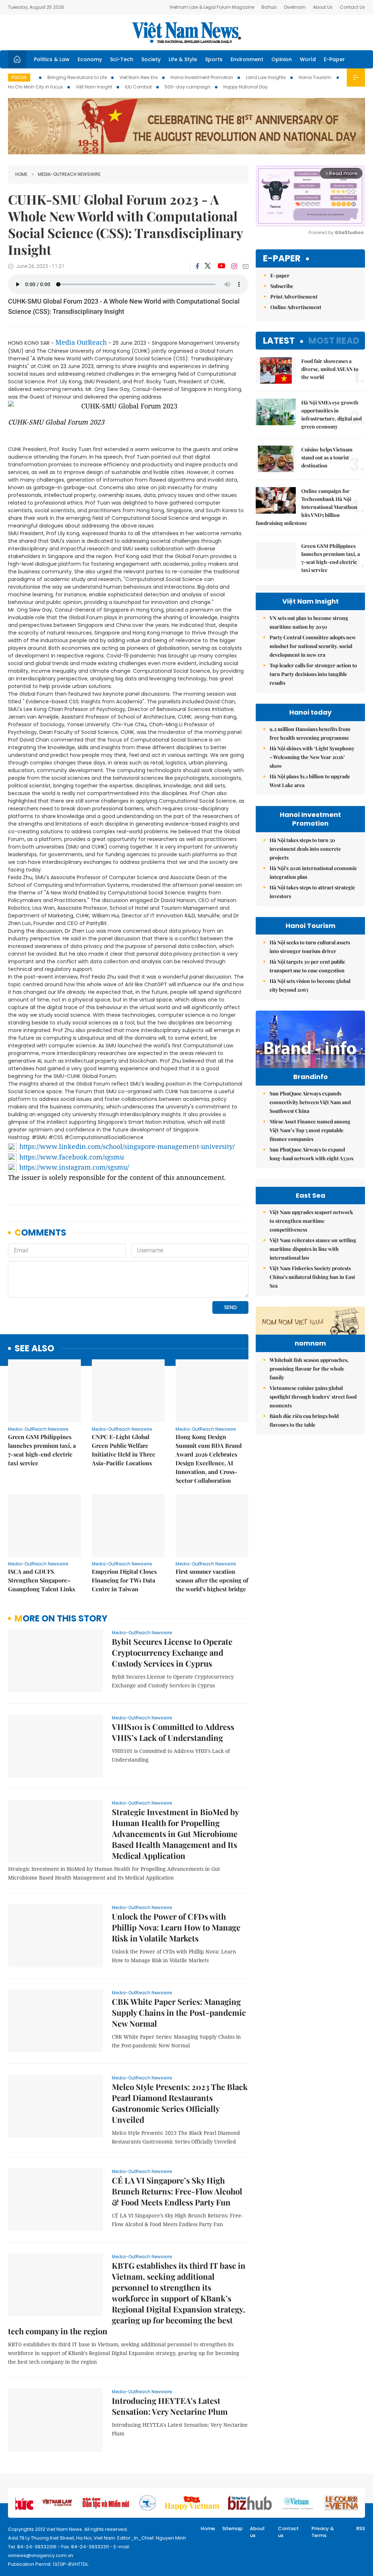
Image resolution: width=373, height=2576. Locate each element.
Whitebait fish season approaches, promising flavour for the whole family (309, 1369)
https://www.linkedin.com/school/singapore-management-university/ (127, 1146)
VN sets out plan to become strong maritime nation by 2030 (309, 622)
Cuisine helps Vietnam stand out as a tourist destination (327, 457)
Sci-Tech (122, 59)
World (308, 59)
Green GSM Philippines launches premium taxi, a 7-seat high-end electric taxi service (42, 1450)
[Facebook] (197, 266)
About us (257, 2532)
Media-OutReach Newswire (69, 174)
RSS (361, 2528)
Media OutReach (81, 342)
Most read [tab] (334, 341)
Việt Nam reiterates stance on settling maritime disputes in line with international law (313, 1249)
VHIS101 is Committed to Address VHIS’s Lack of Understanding (173, 1732)
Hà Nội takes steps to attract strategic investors (312, 892)
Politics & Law (52, 59)
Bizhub (269, 7)
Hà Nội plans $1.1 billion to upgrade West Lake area (310, 781)
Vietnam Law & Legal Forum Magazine (212, 7)
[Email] (246, 266)
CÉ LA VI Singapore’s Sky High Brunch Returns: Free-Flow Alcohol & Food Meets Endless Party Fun (177, 2191)
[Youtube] (221, 266)
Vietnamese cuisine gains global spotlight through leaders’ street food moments (313, 1397)
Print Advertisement (294, 297)
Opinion (282, 59)
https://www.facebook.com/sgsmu (72, 1157)
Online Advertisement (296, 307)
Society (151, 59)
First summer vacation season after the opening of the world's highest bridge (212, 1580)
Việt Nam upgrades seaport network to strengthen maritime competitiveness (311, 1221)
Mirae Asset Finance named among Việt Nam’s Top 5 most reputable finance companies (310, 1130)
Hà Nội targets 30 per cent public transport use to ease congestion (307, 966)
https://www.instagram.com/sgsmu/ (74, 1167)
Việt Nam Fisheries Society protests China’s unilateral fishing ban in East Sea (312, 1277)
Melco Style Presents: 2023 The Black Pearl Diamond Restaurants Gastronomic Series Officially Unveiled (180, 2103)
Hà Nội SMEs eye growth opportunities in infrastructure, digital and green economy (331, 414)
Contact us (288, 2532)
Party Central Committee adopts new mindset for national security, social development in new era (313, 646)
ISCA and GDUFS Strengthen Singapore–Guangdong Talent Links (42, 1580)
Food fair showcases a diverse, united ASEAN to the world (330, 369)
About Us (323, 7)
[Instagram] (234, 266)
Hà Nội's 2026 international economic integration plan (313, 872)
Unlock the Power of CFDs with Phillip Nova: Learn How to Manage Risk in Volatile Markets (176, 1927)
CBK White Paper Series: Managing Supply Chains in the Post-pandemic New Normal (179, 2012)
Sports (214, 59)
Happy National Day (246, 87)
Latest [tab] (279, 341)
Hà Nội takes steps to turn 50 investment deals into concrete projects (305, 849)
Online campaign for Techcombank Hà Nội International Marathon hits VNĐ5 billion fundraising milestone (307, 507)
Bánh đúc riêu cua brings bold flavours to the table (304, 1420)
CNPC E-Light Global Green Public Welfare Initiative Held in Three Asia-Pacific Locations (123, 1450)
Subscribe (282, 286)
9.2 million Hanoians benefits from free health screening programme (310, 733)
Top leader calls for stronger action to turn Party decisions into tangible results (313, 674)
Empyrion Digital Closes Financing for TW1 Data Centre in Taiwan (124, 1580)
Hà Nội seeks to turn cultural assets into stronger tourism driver (310, 947)
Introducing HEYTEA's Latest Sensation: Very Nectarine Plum (170, 2406)
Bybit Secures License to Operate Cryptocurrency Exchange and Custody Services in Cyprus (172, 1652)
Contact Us (352, 7)
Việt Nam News (186, 32)
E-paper (282, 259)
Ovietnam (295, 7)
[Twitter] (208, 266)
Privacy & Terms (323, 2532)
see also (34, 1349)
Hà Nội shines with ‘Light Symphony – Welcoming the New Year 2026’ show (312, 757)
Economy (90, 59)
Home (21, 174)
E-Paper (334, 59)
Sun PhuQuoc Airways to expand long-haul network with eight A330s (311, 1154)
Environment (247, 59)
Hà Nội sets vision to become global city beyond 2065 (310, 985)
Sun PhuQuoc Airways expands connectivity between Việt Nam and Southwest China (310, 1102)
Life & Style (183, 59)
